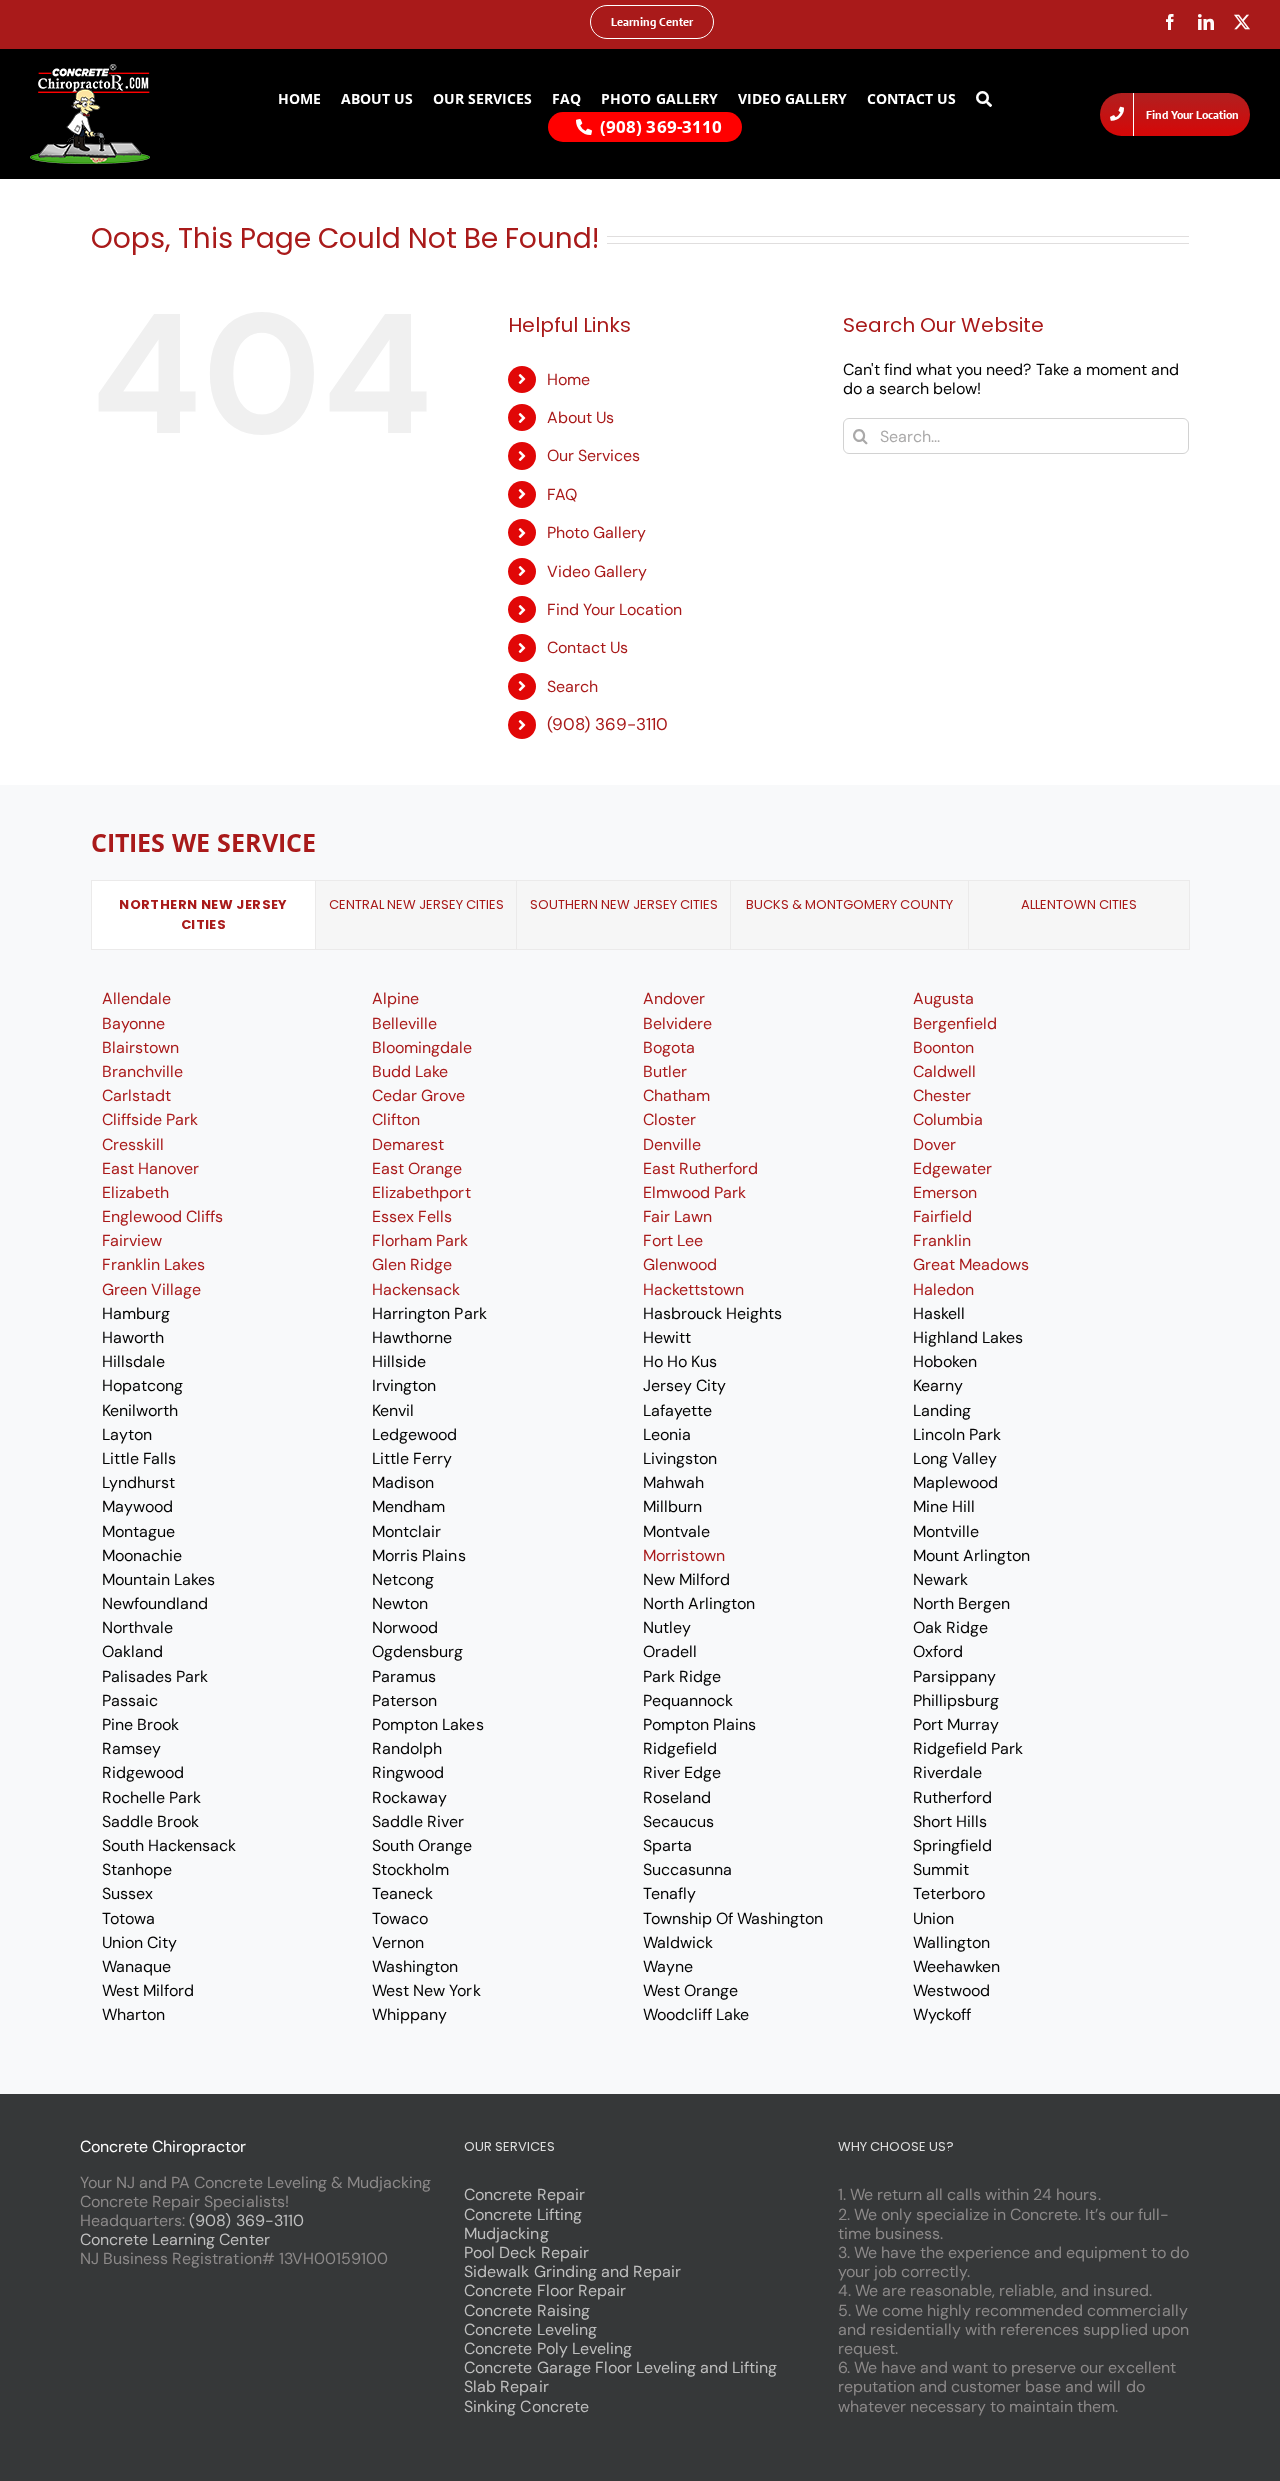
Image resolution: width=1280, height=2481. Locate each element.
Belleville (404, 1023)
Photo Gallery (596, 532)
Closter (669, 1119)
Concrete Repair (524, 2194)
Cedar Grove (418, 1095)
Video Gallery (597, 571)
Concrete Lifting (522, 2214)
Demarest (408, 1144)
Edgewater (952, 1168)
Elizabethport (421, 1192)
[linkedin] (1206, 22)
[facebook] (1170, 22)
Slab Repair (506, 2386)
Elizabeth (135, 1192)
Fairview (132, 1240)
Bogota (669, 1047)
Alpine (395, 998)
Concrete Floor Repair (545, 2290)
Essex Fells (412, 1216)
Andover (674, 998)
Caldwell (944, 1071)
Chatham (676, 1095)
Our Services (593, 455)
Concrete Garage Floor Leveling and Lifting (620, 2367)
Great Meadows (971, 1264)
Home (568, 379)
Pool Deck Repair (526, 2252)
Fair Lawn (677, 1216)
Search (572, 686)
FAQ (562, 494)
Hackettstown (693, 1289)
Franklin (942, 1240)
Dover (934, 1144)
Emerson (945, 1192)
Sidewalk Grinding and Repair (572, 2271)
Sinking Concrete (526, 2406)
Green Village (151, 1289)
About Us (580, 417)
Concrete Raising (526, 2310)
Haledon (943, 1289)
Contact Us (587, 647)
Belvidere (677, 1023)
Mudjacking (506, 2233)
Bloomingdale (422, 1047)
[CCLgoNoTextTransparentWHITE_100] (90, 71)
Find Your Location (614, 609)
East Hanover (150, 1168)
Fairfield (942, 1216)
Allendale (136, 998)
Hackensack (416, 1289)
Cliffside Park (150, 1119)
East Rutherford (700, 1168)
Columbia (948, 1119)
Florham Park (420, 1240)
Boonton (943, 1047)
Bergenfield (955, 1023)
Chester (942, 1095)
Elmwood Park (694, 1192)
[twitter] (1242, 22)
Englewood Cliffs (162, 1216)
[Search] (984, 99)
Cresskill (133, 1144)
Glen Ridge (412, 1264)
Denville (672, 1144)
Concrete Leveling (530, 2329)
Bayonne (133, 1023)
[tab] (203, 915)
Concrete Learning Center (175, 2239)
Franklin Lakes (153, 1264)
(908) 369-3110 (607, 724)
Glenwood (680, 1264)
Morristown (684, 1555)
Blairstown (140, 1047)
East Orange (417, 1168)
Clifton (396, 1119)
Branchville (142, 1071)
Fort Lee (673, 1240)
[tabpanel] (640, 1506)
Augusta (943, 998)
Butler (665, 1071)
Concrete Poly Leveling (548, 2348)
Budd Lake (410, 1071)
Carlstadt (136, 1095)
